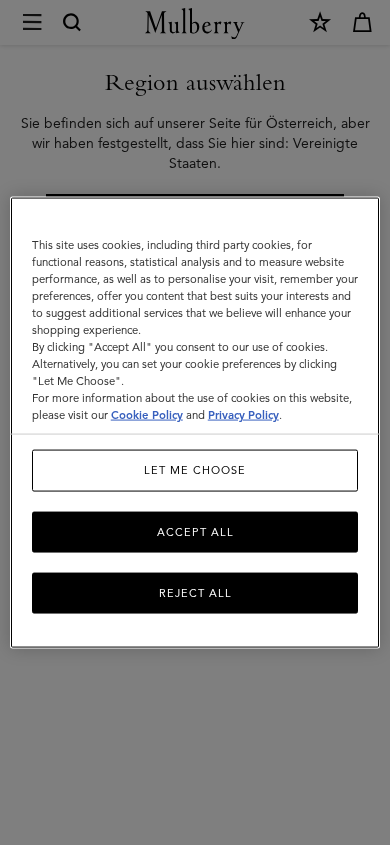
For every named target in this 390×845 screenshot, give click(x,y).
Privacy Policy (243, 415)
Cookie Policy (147, 415)
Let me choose (195, 470)
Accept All (195, 531)
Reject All (195, 593)
